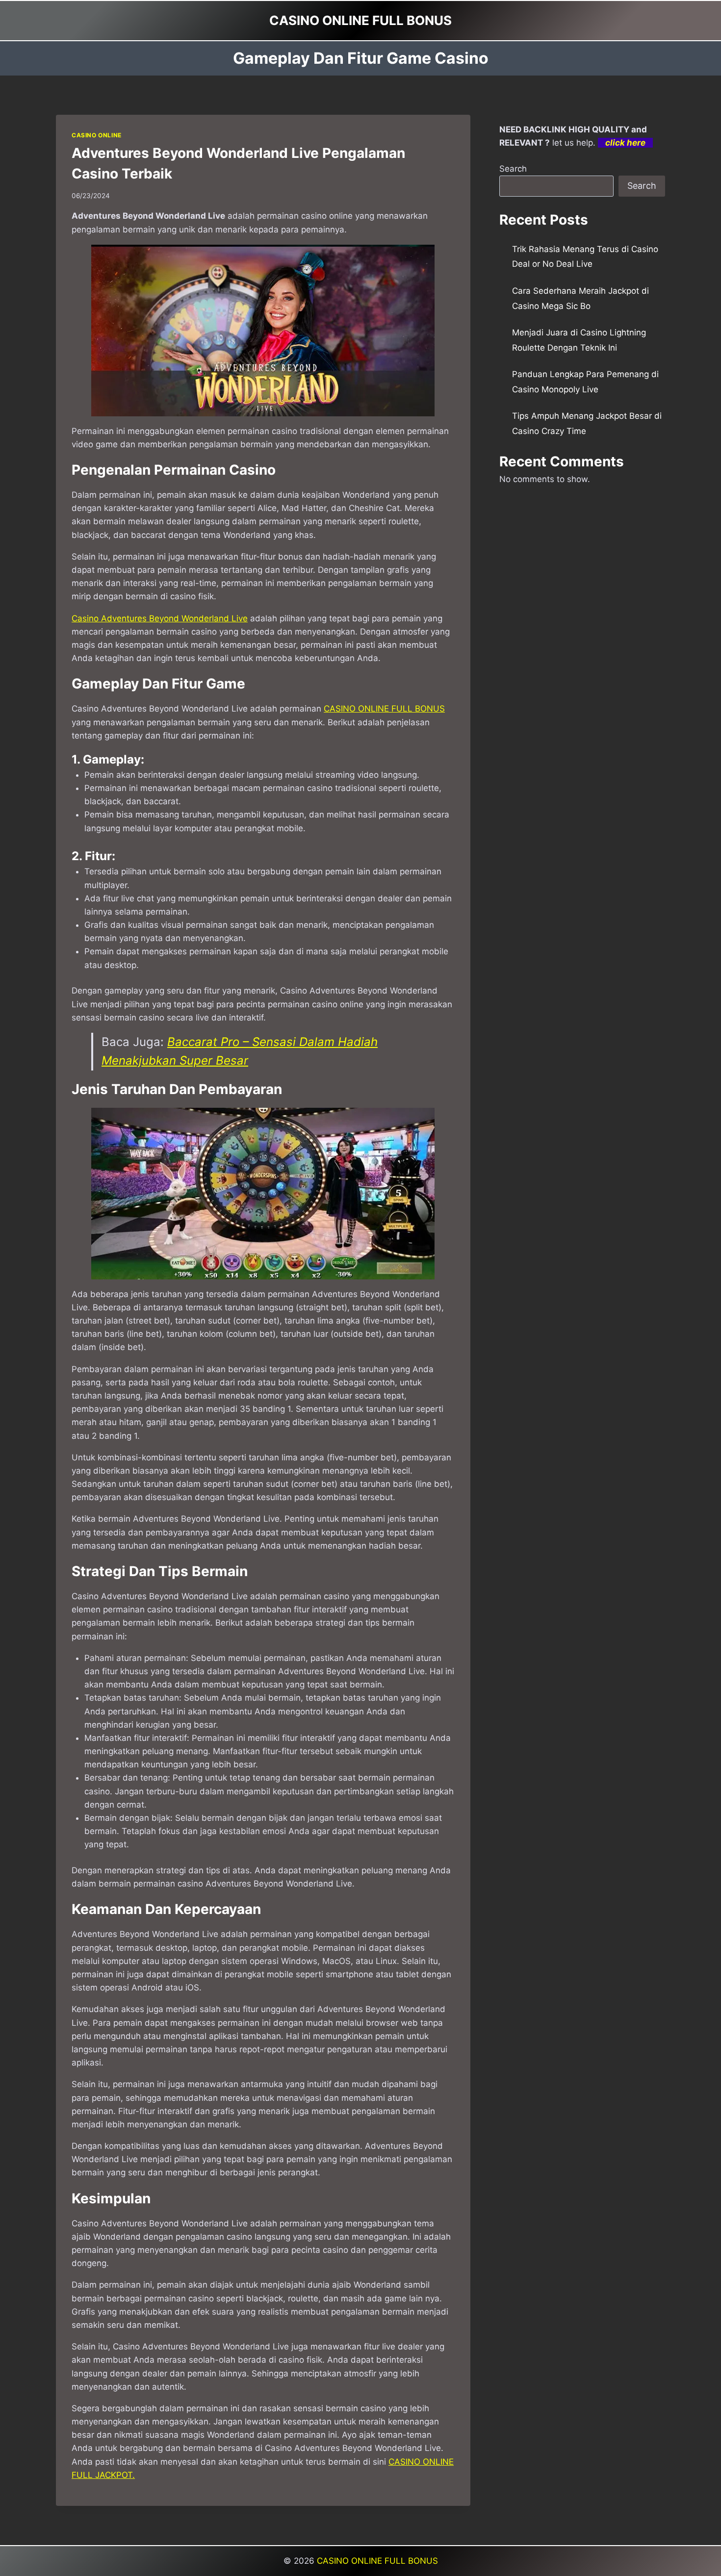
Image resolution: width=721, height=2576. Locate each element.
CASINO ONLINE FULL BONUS (384, 709)
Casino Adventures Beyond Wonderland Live (160, 618)
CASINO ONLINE (97, 135)
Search (513, 169)
